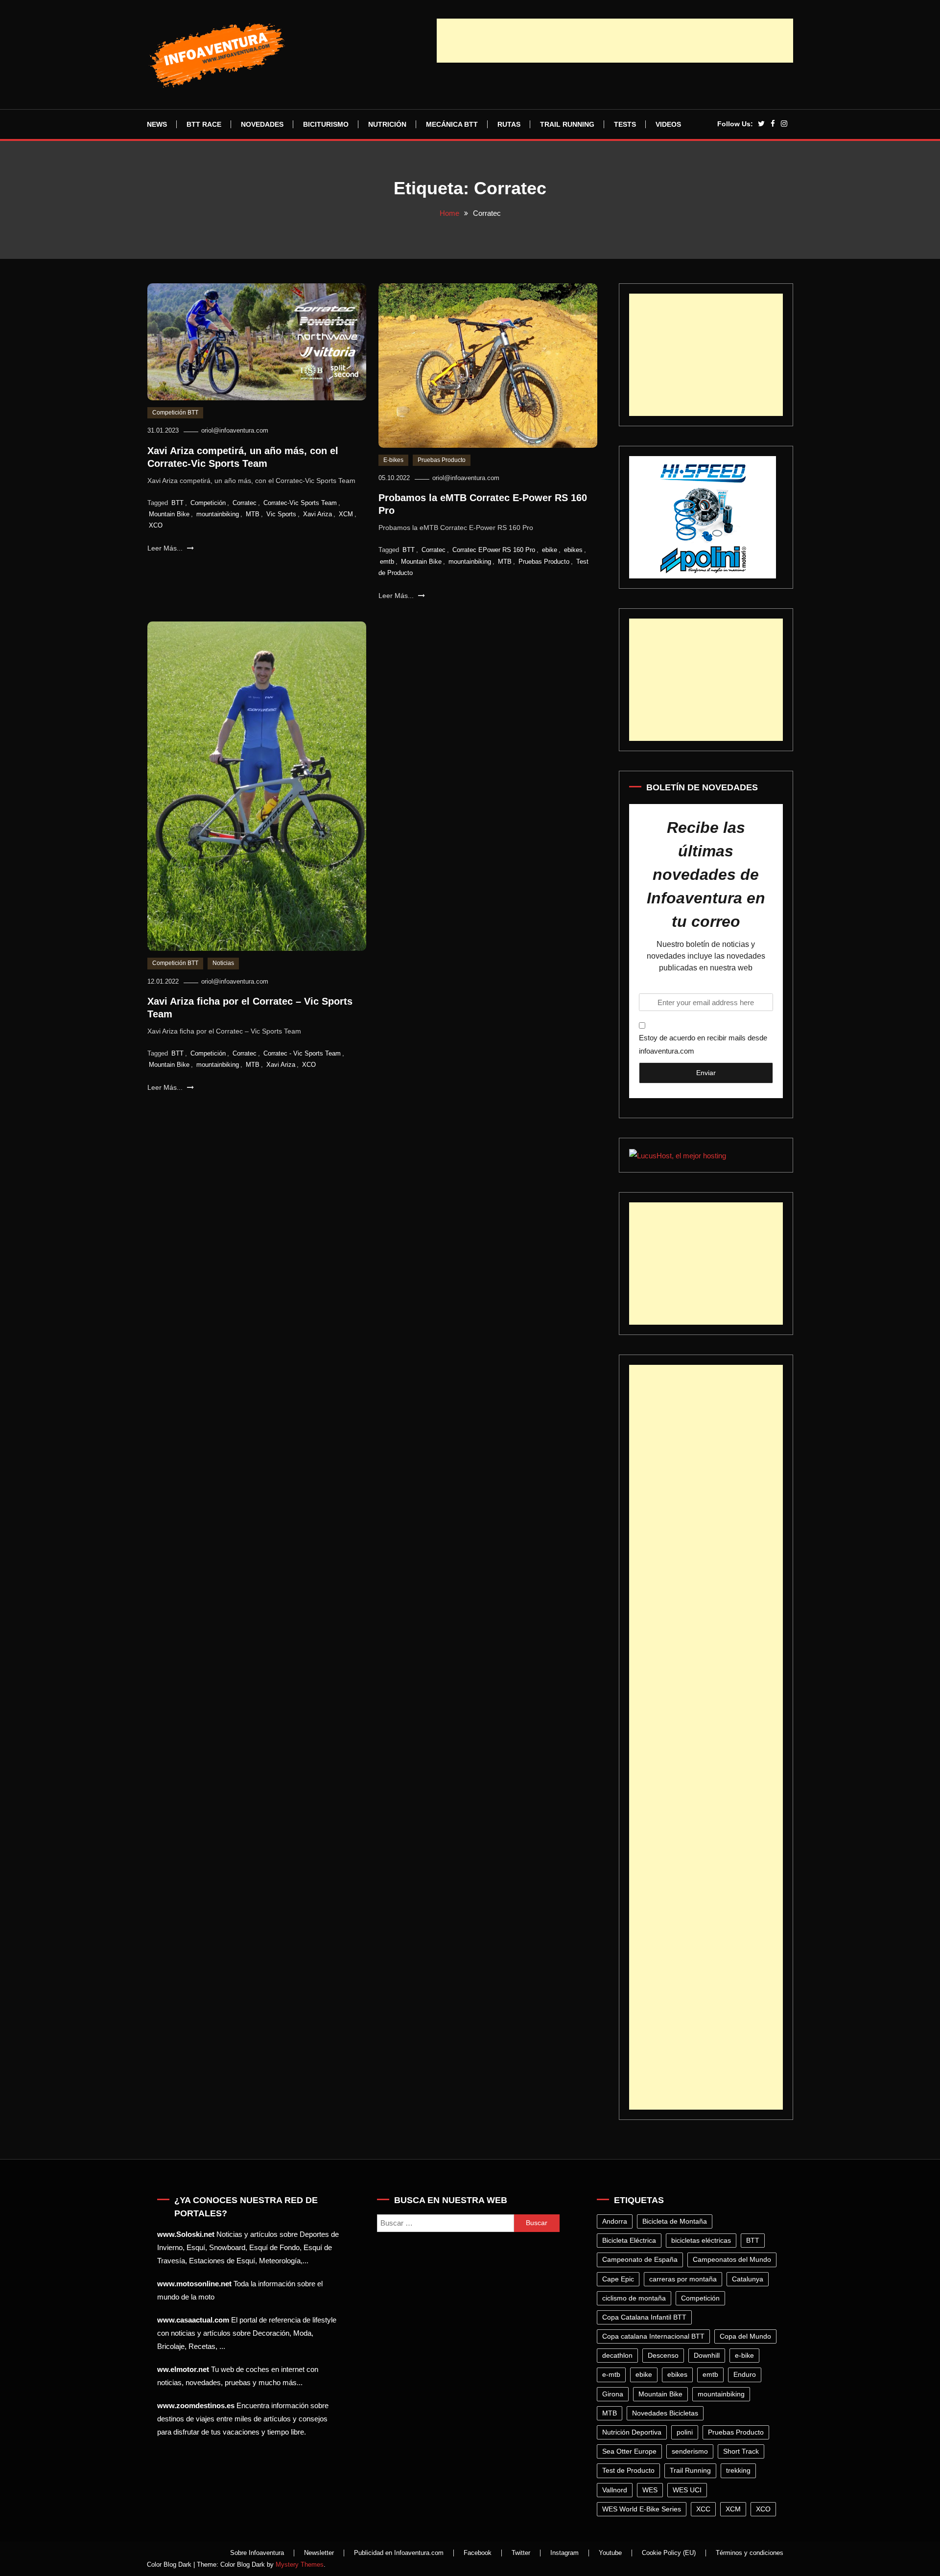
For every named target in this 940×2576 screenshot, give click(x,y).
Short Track (741, 2451)
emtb (387, 562)
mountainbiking (218, 514)
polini (685, 2432)
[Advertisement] (615, 41)
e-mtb (611, 2374)
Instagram (564, 2553)
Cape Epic (618, 2279)
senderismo (690, 2451)
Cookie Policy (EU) (669, 2553)
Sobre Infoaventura (257, 2553)
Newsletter (319, 2553)
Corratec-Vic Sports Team (300, 503)
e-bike (744, 2355)
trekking (738, 2470)
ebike (550, 550)
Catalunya (748, 2279)
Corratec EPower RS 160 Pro (494, 550)
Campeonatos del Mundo (732, 2259)
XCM (346, 514)
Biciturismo (326, 124)
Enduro (745, 2374)
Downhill (707, 2355)
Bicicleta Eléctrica (629, 2240)
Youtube (610, 2553)
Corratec (245, 503)
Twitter (521, 2553)
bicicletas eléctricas (701, 2240)
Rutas (509, 124)
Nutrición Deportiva (632, 2432)
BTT (177, 503)
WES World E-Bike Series (642, 2509)
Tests (625, 124)
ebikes (573, 550)
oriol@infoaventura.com (235, 430)
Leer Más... (166, 548)
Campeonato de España (640, 2259)
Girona (613, 2394)
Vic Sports (281, 514)
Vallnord (615, 2490)
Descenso (663, 2355)
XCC (703, 2509)
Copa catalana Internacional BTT (653, 2336)
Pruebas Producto (442, 460)
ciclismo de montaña (634, 2298)
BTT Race (204, 124)
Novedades (262, 124)
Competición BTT (175, 413)
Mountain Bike (169, 514)
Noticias (223, 963)
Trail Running (567, 124)
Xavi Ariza (317, 514)
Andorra (615, 2221)
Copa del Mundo (745, 2336)
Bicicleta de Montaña (675, 2221)
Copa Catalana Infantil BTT (644, 2317)
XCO (156, 525)
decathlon (617, 2355)
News (157, 124)
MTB (253, 514)
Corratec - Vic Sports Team (302, 1053)
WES (650, 2490)
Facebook (478, 2553)
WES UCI (687, 2490)
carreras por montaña (683, 2279)
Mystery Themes (300, 2564)
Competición (208, 503)
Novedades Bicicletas (665, 2413)
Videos (668, 124)
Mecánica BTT (452, 124)
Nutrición (387, 124)
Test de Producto (628, 2470)
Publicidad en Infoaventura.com (399, 2553)
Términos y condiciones (750, 2553)
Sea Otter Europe (629, 2451)
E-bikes (393, 460)
